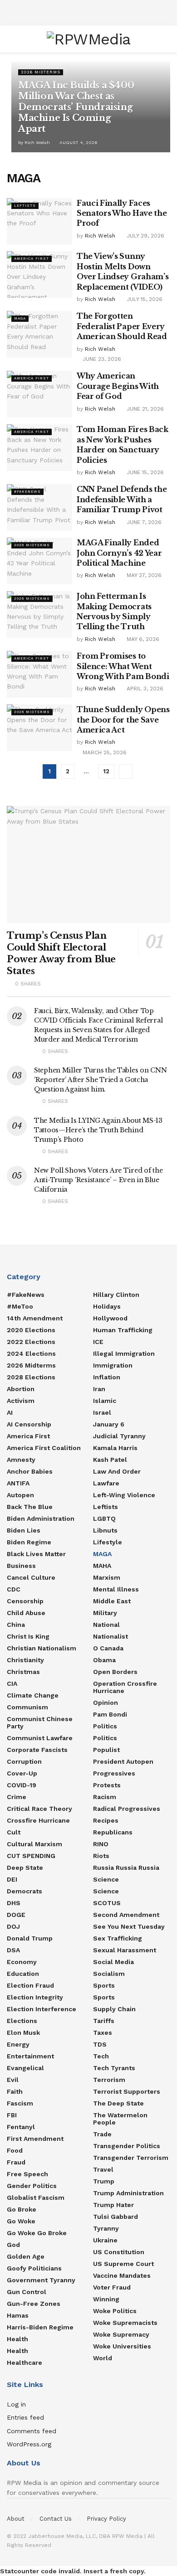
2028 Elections (31, 1377)
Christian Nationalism (42, 1648)
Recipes (106, 1820)
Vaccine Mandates (122, 2275)
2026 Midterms (41, 72)
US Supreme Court (123, 2264)
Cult (14, 1832)
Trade (102, 2134)
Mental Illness (116, 1589)
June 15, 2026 (144, 472)
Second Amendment (126, 1915)
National (106, 1625)
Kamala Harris (115, 1448)
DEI (12, 1879)
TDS (100, 2044)
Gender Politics (32, 2186)
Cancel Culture (31, 1577)
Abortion (21, 1389)
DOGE (16, 1915)
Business (21, 1566)
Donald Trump (30, 1938)
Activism (21, 1401)
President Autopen (123, 1761)
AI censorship (29, 1424)
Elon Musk (23, 2033)
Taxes (103, 2033)
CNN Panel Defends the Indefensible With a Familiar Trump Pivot (122, 499)
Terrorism (109, 2080)
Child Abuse (26, 1613)
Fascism (20, 2103)
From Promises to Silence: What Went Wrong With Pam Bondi (123, 666)
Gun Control (27, 2292)
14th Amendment (35, 1318)
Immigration (113, 1365)
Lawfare (106, 1483)
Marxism (107, 1577)
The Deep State (118, 2103)
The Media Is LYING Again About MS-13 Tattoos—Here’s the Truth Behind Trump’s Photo (98, 1130)
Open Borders (115, 1672)
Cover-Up (22, 1773)
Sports (104, 1985)
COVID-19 (22, 1785)
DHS (14, 1903)
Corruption (24, 1761)
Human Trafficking (123, 1330)
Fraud (16, 2162)
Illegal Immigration (124, 1353)
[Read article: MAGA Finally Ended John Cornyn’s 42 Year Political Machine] (39, 561)
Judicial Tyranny (119, 1436)
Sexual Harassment (125, 1950)
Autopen (20, 1495)
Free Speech (27, 2174)
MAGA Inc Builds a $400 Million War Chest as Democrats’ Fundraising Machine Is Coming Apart (76, 107)
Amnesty (21, 1460)
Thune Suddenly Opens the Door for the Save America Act (123, 720)
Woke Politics (115, 2311)
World (103, 2358)
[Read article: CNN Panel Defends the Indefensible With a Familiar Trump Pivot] (39, 507)
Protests (107, 1785)
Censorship (25, 1601)
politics (105, 1738)
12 (106, 771)
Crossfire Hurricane (38, 1820)
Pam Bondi (110, 1714)
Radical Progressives (127, 1809)
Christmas (23, 1672)
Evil (13, 2080)
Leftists (25, 206)
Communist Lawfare (40, 1738)
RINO (101, 1844)
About (16, 2519)
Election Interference (42, 2009)
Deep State (25, 1868)
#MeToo (20, 1306)
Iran (99, 1389)
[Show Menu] (11, 39)
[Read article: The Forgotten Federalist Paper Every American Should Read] (39, 334)
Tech (101, 2056)
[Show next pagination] (126, 771)
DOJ (13, 1926)
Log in (16, 2404)
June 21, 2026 (144, 409)
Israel (102, 1412)
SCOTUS (107, 1903)
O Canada (108, 1648)
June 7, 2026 (143, 522)
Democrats (25, 1891)
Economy (22, 1962)
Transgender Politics (127, 2146)
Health (17, 2339)
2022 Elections (31, 1342)
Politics (105, 1726)
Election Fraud (30, 1985)
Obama (104, 1660)
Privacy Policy (106, 2519)
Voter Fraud (112, 2287)
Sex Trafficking (118, 1938)
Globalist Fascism (36, 2198)
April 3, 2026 (144, 689)
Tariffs (104, 2021)
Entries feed (25, 2417)
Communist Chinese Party (40, 1722)
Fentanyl (21, 2127)
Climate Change (33, 1695)
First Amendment (35, 2139)
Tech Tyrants (114, 2068)
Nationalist (111, 1636)
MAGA (20, 318)
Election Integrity (35, 1997)
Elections (22, 2021)
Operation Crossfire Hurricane (125, 1687)
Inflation (107, 1377)
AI (10, 1412)
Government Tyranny (41, 2280)
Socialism (109, 1974)
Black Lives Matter (36, 1554)
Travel (103, 2169)
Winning (106, 2299)
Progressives (114, 1773)
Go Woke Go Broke (37, 2233)
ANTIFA (18, 1483)
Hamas (18, 2315)
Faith (15, 2091)
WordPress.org (29, 2444)
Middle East (112, 1601)
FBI (12, 2115)
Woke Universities (122, 2346)
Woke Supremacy (121, 2334)
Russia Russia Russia (126, 1868)
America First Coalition (44, 1448)
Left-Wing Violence (124, 1495)
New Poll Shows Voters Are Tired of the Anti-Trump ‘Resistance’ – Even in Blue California (98, 1180)
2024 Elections (31, 1353)
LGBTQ (104, 1518)
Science (106, 1879)
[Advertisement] (88, 11)
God (13, 2245)
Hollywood (110, 1318)
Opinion (106, 1703)
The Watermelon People (120, 2119)
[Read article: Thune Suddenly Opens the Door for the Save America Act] (39, 728)
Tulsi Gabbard (116, 2217)
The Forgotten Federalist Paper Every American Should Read (122, 326)
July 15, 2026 (144, 299)
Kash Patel (110, 1460)
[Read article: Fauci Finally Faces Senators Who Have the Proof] (39, 221)
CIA (12, 1683)
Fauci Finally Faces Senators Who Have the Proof (122, 213)
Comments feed (32, 2431)
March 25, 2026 (104, 752)
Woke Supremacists (125, 2323)
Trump (104, 2181)
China (16, 1625)
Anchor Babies (30, 1471)
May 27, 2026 (143, 575)
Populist (106, 1750)
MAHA (102, 1566)
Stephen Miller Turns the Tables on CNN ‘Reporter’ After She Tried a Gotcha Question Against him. (100, 1080)
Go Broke (22, 2209)
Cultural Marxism (34, 1844)
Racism (105, 1797)
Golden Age (26, 2256)
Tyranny (106, 2228)
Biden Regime (29, 1542)
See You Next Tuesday (129, 1926)
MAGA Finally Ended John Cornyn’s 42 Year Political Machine (119, 553)
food (15, 2150)
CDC (14, 1589)
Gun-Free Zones (34, 2304)
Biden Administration (41, 1518)
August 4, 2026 (78, 143)
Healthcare (25, 2363)
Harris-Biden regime (40, 2327)
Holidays (107, 1306)
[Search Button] (166, 39)
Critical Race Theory (39, 1809)
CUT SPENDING (31, 1856)
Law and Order (117, 1471)
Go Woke (21, 2221)
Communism (27, 1707)
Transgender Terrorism (131, 2158)
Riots (101, 1856)
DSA (13, 1950)
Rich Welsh (37, 143)
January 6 (109, 1424)
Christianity (25, 1660)
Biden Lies (24, 1530)
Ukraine (105, 2240)
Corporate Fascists (37, 1750)
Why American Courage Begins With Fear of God (118, 386)
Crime (17, 1797)
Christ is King (28, 1636)
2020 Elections (31, 1330)
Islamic (105, 1401)
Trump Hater (113, 2205)
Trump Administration (128, 2193)
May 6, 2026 (142, 639)
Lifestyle (108, 1542)
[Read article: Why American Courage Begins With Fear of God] (39, 394)
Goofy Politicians (34, 2268)
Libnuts (105, 1530)
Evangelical (25, 2068)
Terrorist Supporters (127, 2091)
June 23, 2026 (101, 359)
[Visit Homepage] (89, 39)
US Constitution (119, 2252)
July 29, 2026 (145, 236)
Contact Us (56, 2519)
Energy (18, 2044)
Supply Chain (114, 2009)
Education (23, 1974)
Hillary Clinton (116, 1295)
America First (32, 259)
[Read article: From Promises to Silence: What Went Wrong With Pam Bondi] (39, 674)
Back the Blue (30, 1507)
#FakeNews (27, 492)
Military (105, 1613)
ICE (98, 1342)
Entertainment (30, 2056)
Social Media (113, 1962)
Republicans (113, 1832)
